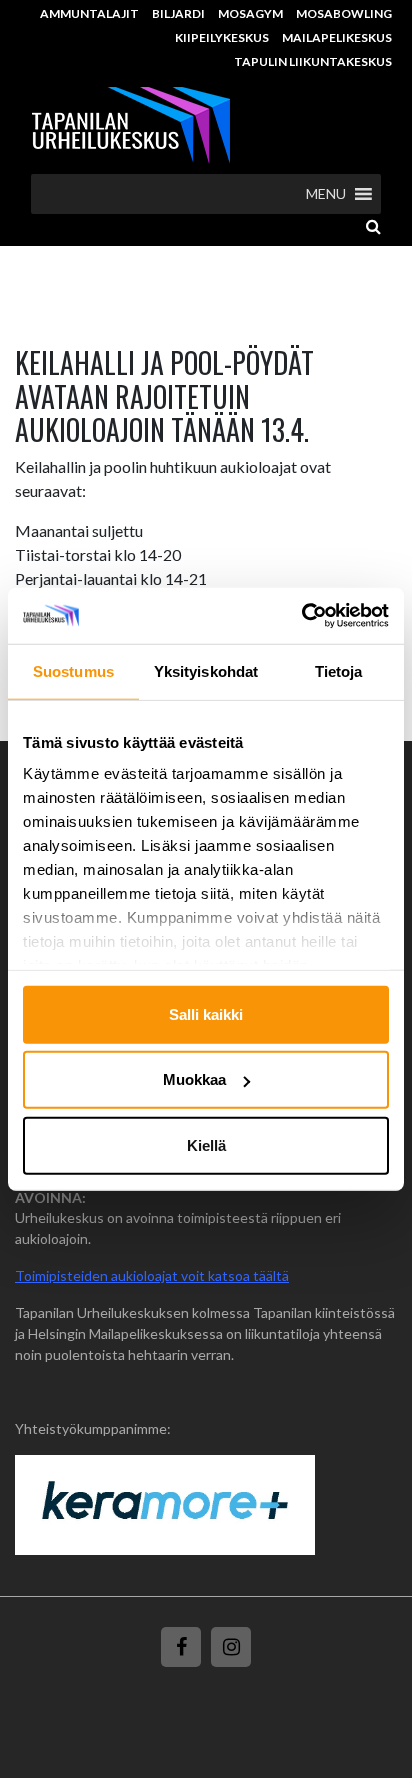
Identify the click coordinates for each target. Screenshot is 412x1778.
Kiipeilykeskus (222, 37)
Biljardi (178, 13)
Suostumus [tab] (73, 670)
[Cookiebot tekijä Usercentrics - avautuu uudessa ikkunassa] (301, 616)
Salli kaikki (206, 1013)
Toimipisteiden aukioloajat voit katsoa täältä (152, 1275)
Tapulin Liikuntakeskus (313, 61)
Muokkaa (194, 1079)
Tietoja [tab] (339, 670)
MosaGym (250, 13)
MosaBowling (344, 13)
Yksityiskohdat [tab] (206, 670)
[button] (326, 194)
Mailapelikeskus (337, 37)
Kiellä (206, 1144)
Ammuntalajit (89, 13)
